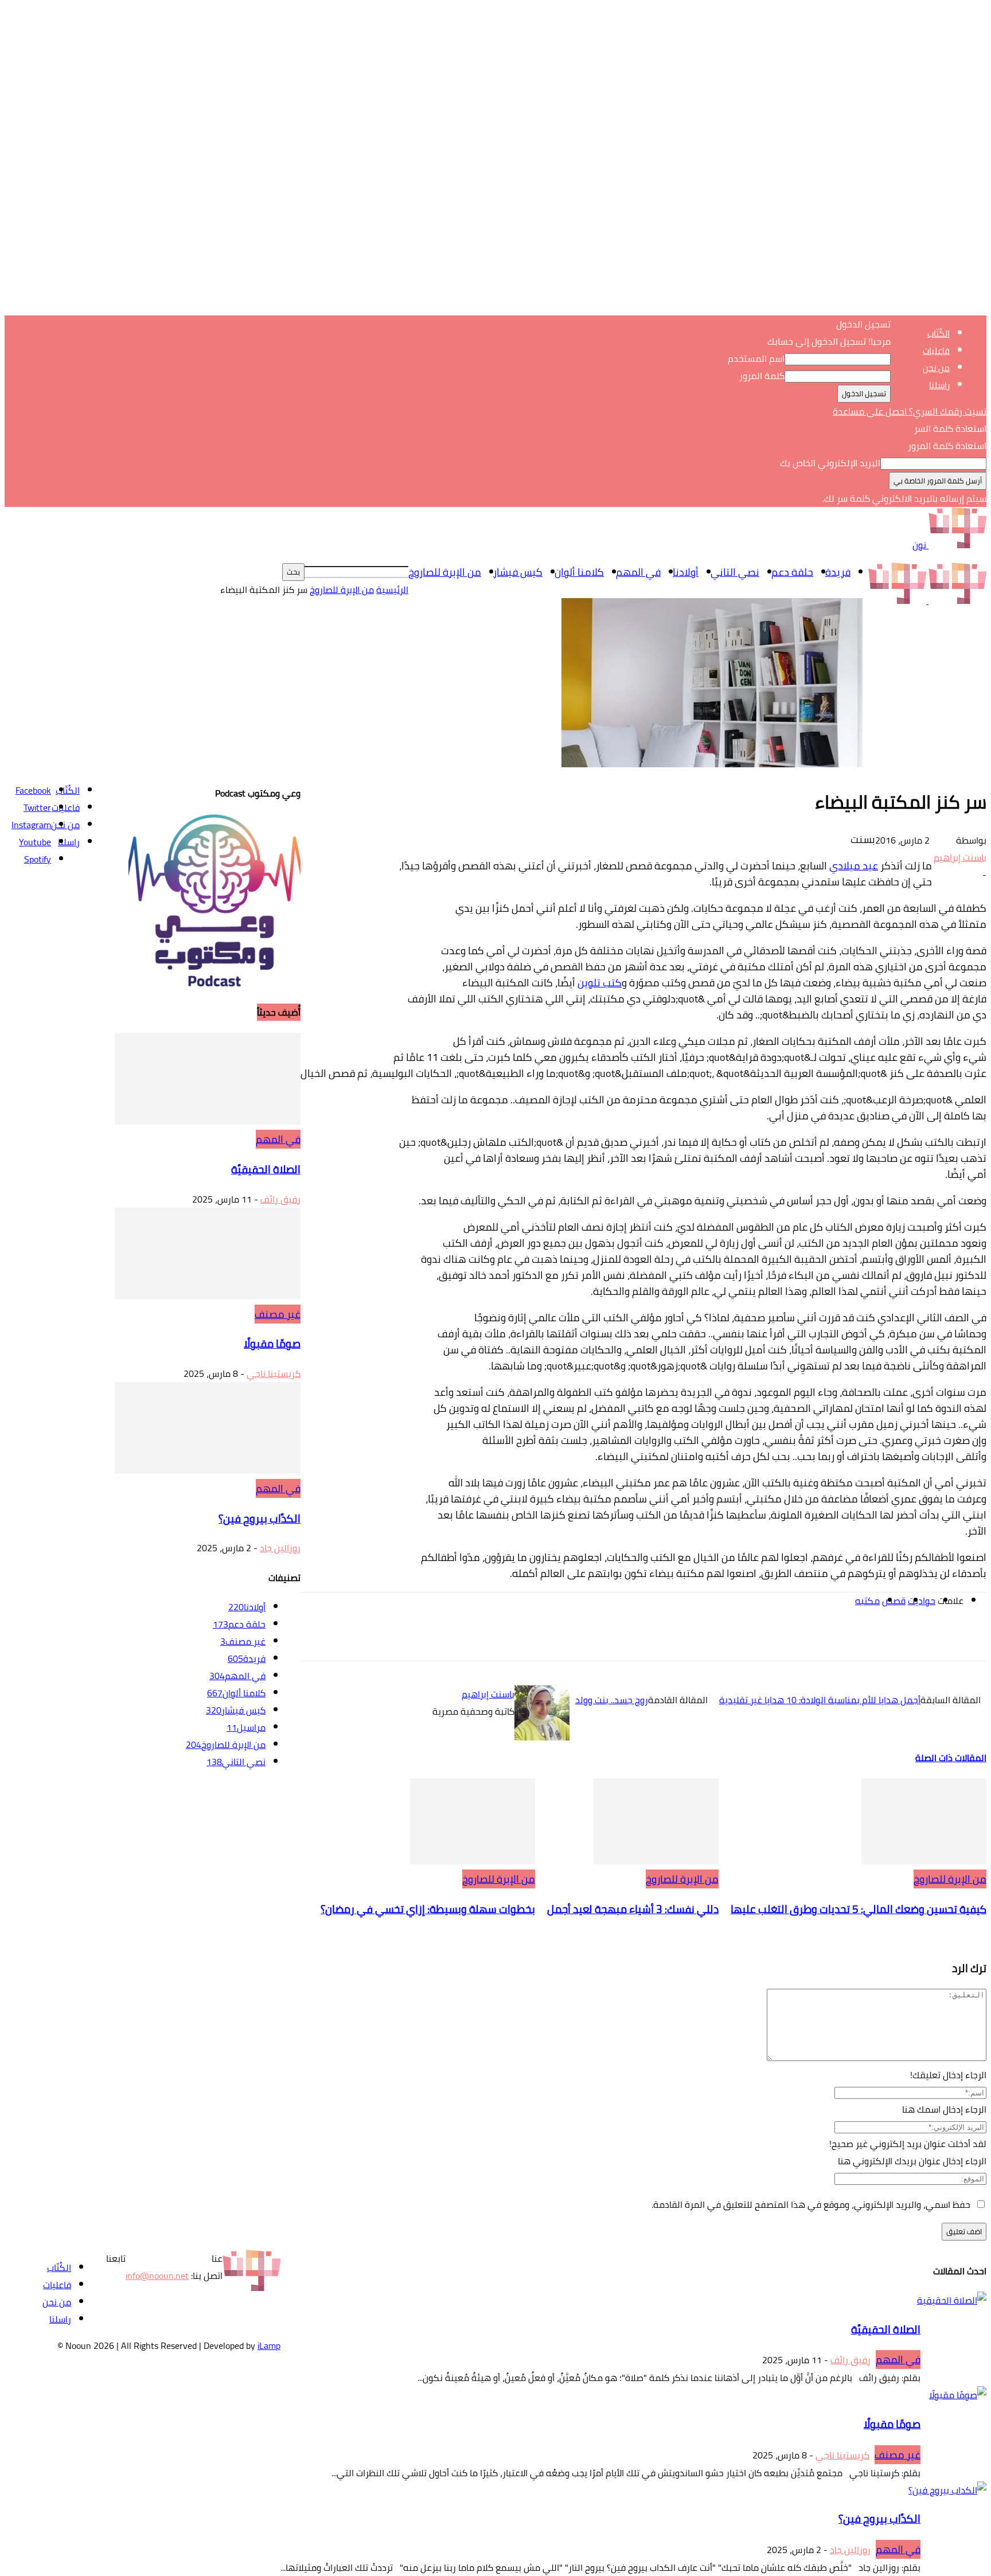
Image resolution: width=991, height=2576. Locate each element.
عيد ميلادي (854, 866)
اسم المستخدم (756, 358)
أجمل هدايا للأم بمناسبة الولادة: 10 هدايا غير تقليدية (820, 1700)
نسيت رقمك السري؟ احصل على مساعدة (910, 411)
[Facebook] (890, 1637)
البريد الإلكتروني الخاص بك (830, 463)
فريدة (838, 572)
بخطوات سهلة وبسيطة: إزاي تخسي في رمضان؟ (428, 1909)
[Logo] (956, 600)
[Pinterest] (807, 1637)
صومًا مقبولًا (272, 1344)
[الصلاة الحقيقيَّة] (208, 1121)
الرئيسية (392, 590)
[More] (683, 1637)
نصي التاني (735, 572)
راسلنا (939, 385)
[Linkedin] (766, 1637)
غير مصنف (278, 1314)
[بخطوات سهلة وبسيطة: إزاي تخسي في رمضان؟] (473, 1861)
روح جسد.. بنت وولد (612, 1700)
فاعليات (936, 351)
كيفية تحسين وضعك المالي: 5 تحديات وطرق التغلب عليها (859, 1909)
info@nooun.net (157, 2276)
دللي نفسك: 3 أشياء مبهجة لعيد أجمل (633, 1909)
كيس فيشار (518, 572)
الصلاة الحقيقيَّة (266, 1170)
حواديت (922, 1601)
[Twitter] (849, 1637)
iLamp (269, 2345)
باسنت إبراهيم (960, 857)
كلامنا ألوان (579, 572)
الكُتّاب (939, 333)
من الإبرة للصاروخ (445, 572)
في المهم (638, 572)
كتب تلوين (600, 983)
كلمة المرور (762, 376)
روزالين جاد (280, 1548)
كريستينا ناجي (274, 1373)
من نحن (936, 368)
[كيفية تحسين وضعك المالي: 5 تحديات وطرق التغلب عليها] (924, 1861)
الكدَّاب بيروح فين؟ (260, 1519)
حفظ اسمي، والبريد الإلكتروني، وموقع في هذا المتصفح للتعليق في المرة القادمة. (811, 2204)
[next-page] (981, 1939)
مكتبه (867, 1601)
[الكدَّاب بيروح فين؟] (208, 1470)
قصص (894, 1601)
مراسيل (246, 1727)
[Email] (725, 1637)
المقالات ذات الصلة (951, 1758)
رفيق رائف (280, 1199)
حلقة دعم (792, 572)
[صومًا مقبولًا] (208, 1296)
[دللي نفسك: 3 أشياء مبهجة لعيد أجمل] (656, 1861)
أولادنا (686, 572)
